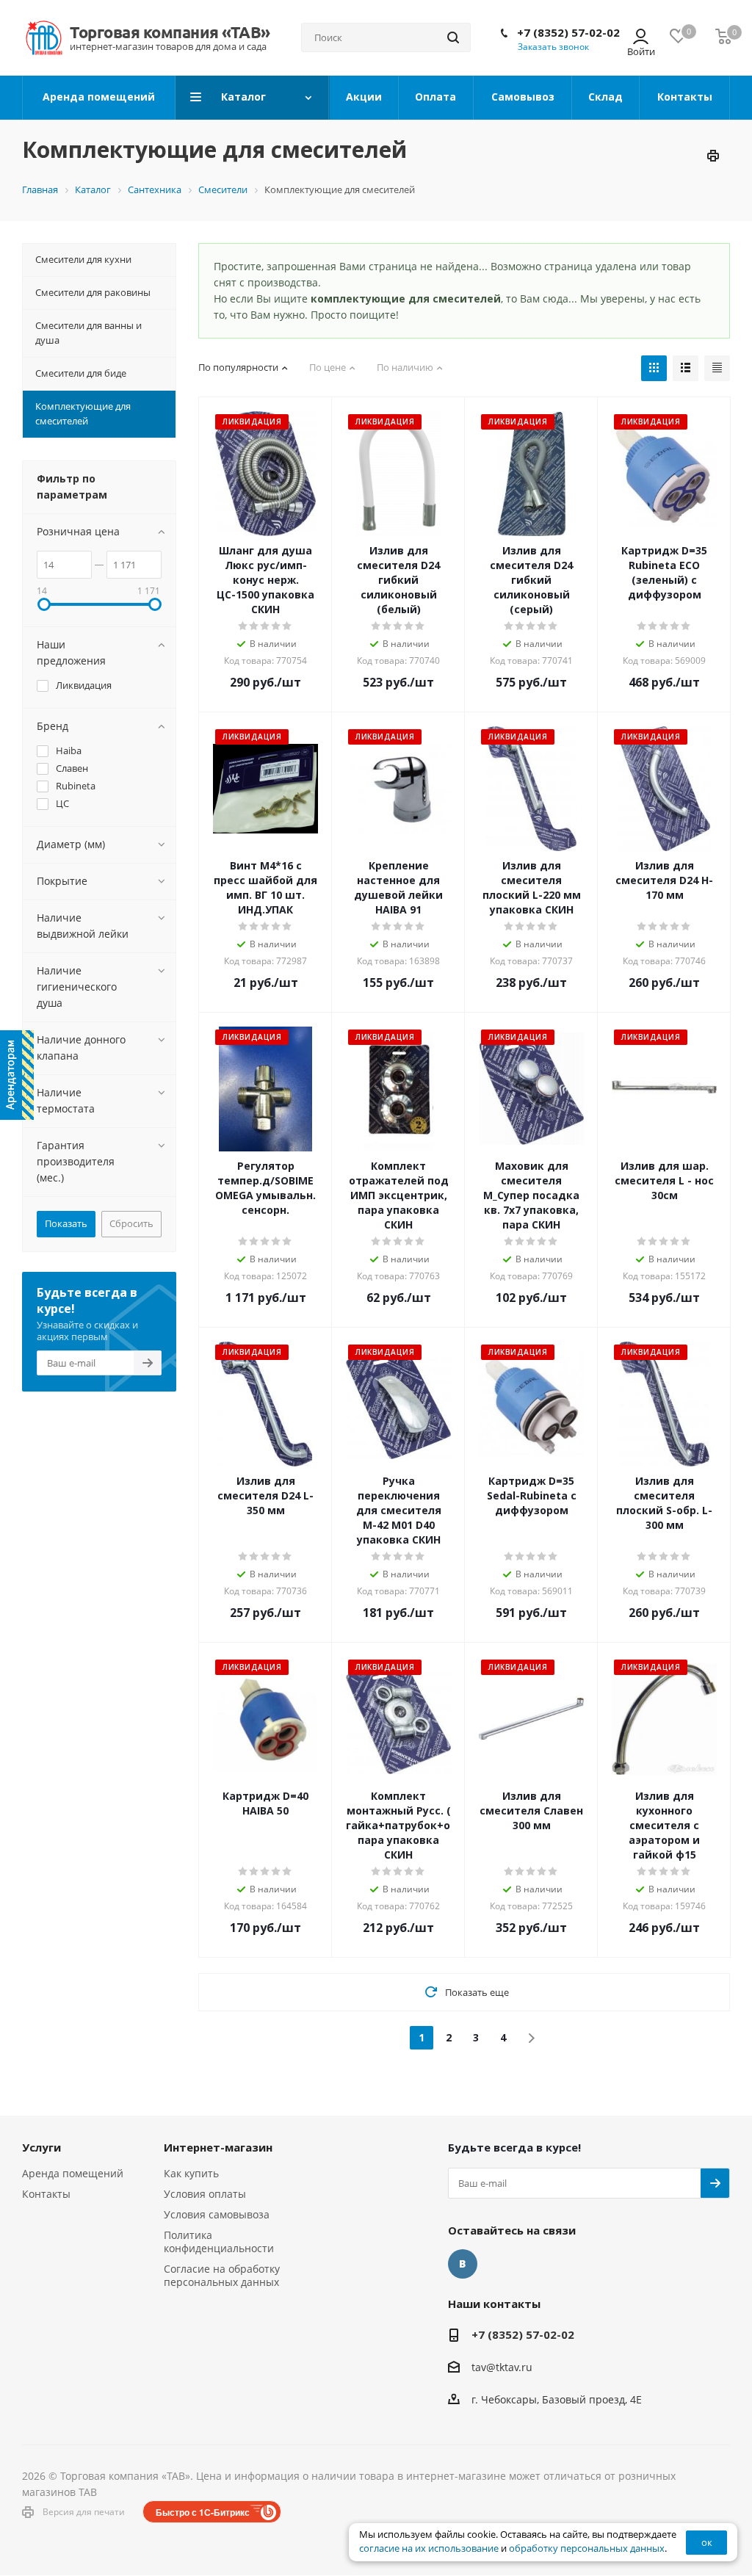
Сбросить (131, 1223)
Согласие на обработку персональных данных (222, 2275)
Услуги (41, 2147)
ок (707, 2542)
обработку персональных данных (587, 2548)
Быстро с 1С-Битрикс (203, 2512)
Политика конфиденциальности (219, 2242)
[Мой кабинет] (641, 38)
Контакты (46, 2194)
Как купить (191, 2173)
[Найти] (453, 37)
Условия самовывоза (217, 2214)
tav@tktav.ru (502, 2367)
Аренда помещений (73, 2173)
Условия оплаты (205, 2194)
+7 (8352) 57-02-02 (568, 32)
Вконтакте (463, 2264)
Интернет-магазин (218, 2147)
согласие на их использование (429, 2548)
